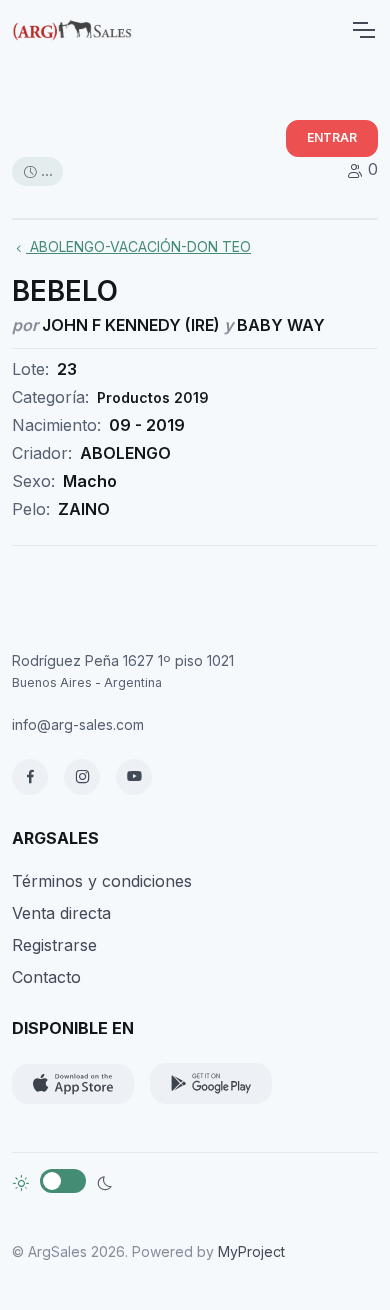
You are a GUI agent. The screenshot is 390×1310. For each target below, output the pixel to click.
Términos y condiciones (102, 881)
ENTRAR (332, 137)
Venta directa (61, 913)
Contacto (46, 977)
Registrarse (54, 945)
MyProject (251, 1251)
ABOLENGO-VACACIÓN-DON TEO (138, 246)
